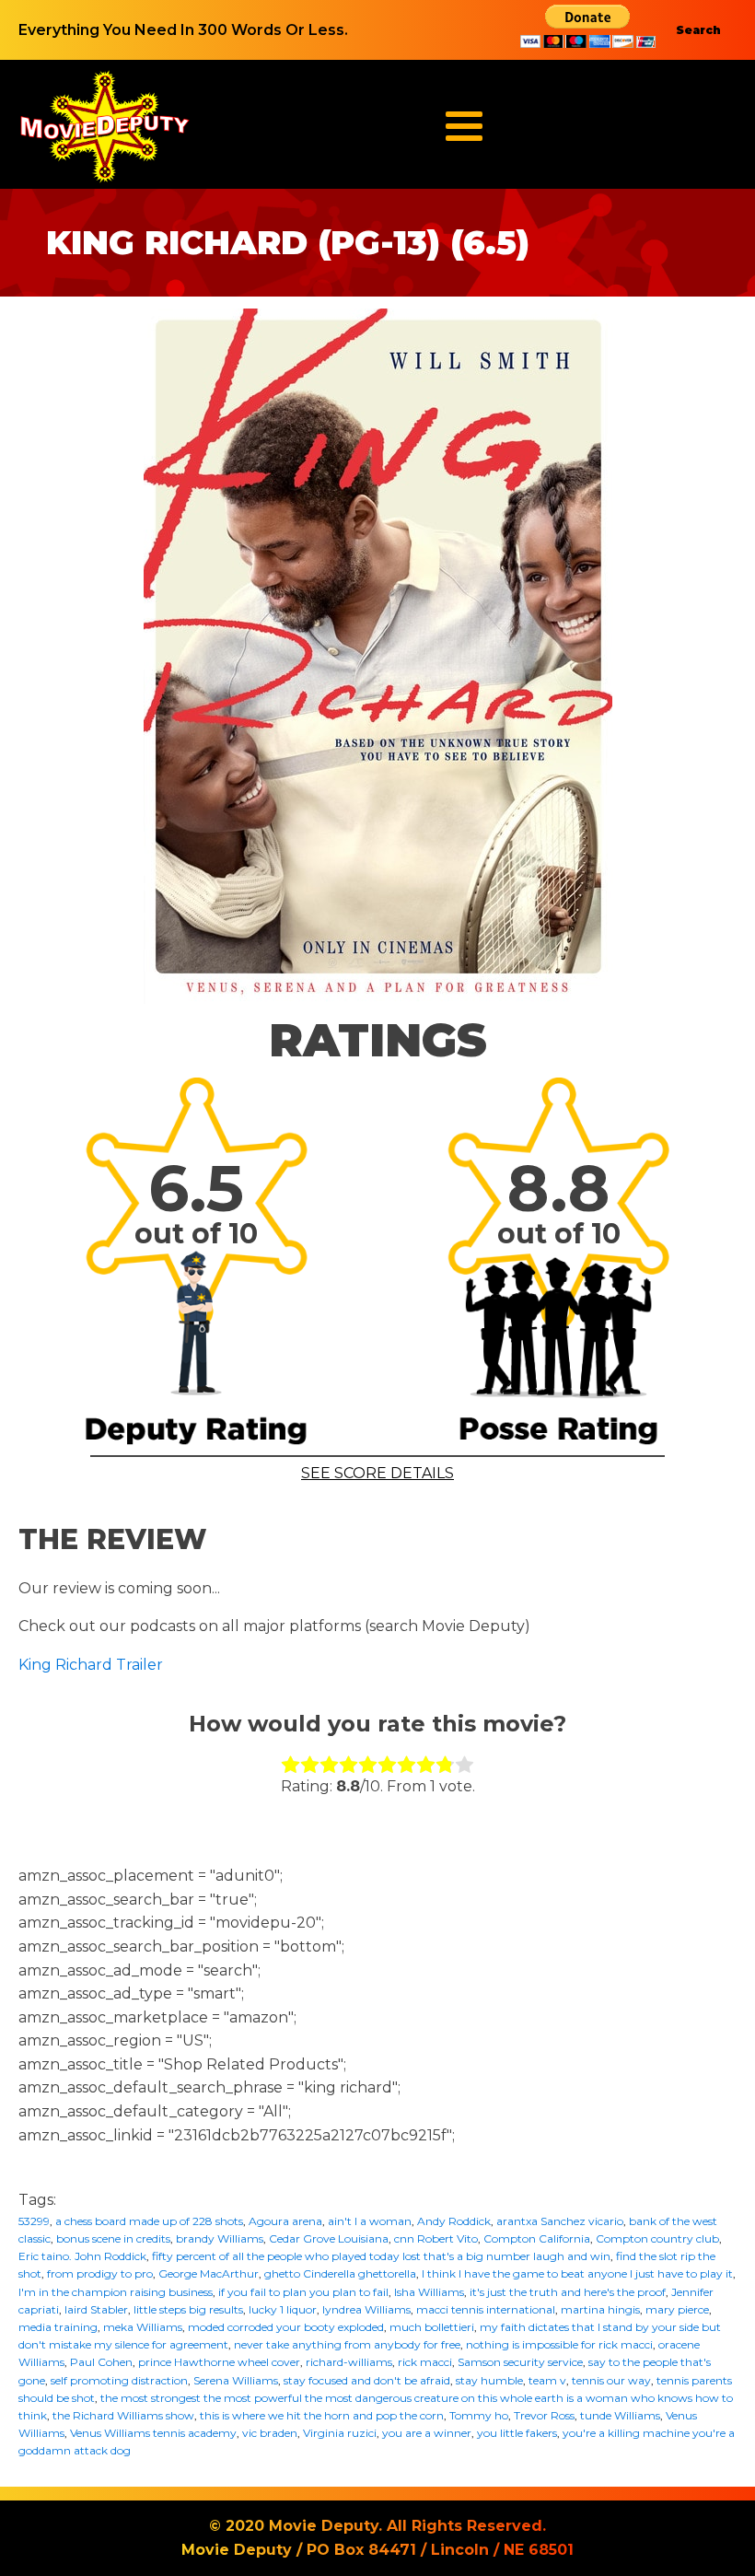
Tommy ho (479, 2415)
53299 (34, 2221)
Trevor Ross (544, 2415)
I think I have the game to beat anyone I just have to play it (577, 2273)
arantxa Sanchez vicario (560, 2221)
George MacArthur (209, 2273)
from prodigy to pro (100, 2273)
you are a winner (427, 2433)
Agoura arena (285, 2221)
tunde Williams (620, 2415)
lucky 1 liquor (283, 2309)
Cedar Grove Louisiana (329, 2238)
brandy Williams (220, 2238)
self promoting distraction (119, 2380)
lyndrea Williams (366, 2309)
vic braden (270, 2433)
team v (547, 2380)
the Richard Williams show (123, 2415)
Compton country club (657, 2238)
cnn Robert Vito (436, 2238)
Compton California (537, 2238)
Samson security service (520, 2362)
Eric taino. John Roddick (82, 2256)
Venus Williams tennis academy (153, 2433)
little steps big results (188, 2309)
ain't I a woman (370, 2221)
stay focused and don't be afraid (367, 2380)
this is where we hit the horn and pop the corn (322, 2415)
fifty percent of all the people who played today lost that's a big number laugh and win (381, 2256)
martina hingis (600, 2309)
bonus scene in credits (113, 2238)
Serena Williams (236, 2380)
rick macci (425, 2362)
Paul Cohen (101, 2362)
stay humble (489, 2380)
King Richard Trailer (91, 1665)
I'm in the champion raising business (116, 2292)
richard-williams (349, 2362)
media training (58, 2327)
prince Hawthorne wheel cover (219, 2362)
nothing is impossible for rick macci (559, 2344)
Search (698, 30)
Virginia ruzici (340, 2433)
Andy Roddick (454, 2221)
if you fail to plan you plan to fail (303, 2292)
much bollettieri (432, 2327)
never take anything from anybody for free (347, 2344)
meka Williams (143, 2327)
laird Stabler (96, 2309)
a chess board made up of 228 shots (149, 2221)
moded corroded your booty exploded (286, 2327)
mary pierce (677, 2309)
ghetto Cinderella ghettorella (340, 2273)
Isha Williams (429, 2292)
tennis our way (611, 2380)
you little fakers (517, 2433)
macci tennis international (486, 2309)
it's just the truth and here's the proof (568, 2292)
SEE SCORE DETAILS (377, 1473)
